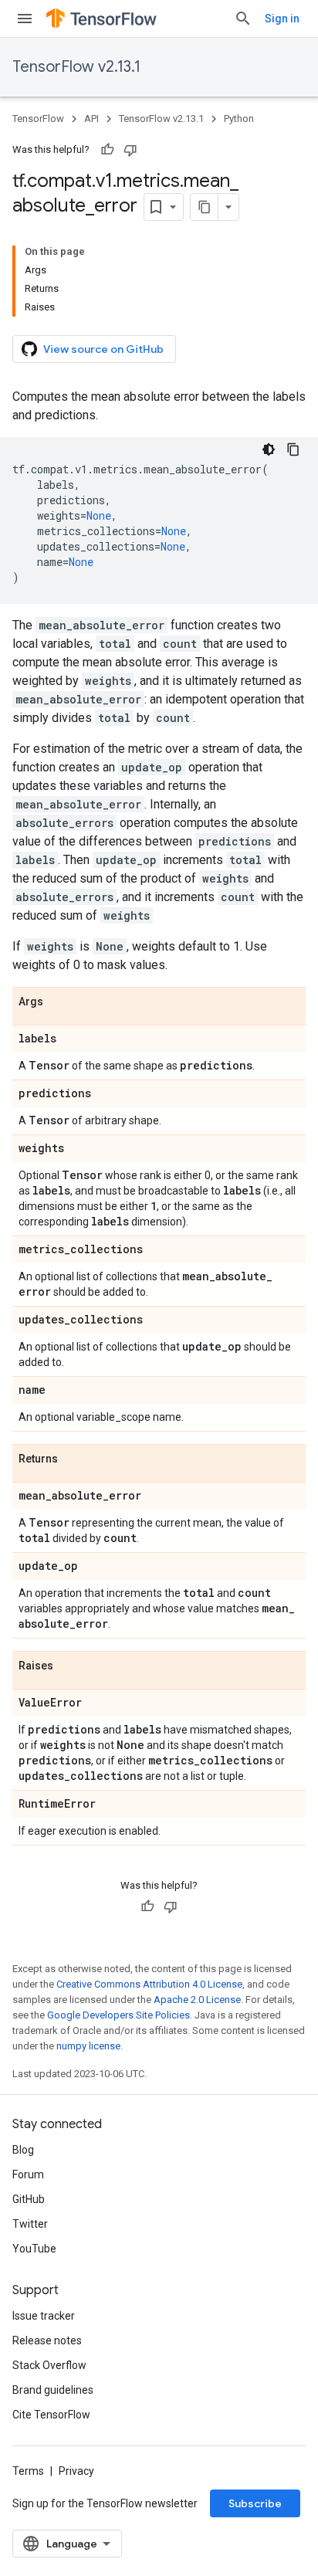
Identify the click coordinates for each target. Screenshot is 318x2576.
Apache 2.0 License (197, 2000)
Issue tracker (44, 2316)
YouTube (34, 2249)
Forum (28, 2174)
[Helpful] (107, 150)
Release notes (47, 2340)
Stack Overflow (49, 2365)
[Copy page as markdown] (205, 207)
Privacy (76, 2471)
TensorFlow (38, 119)
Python (239, 119)
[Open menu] (25, 19)
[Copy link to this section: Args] (59, 1002)
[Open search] (243, 19)
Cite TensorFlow (51, 2415)
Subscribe (255, 2503)
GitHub (29, 2199)
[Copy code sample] (293, 449)
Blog (23, 2150)
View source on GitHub (103, 349)
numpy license (88, 2046)
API (91, 119)
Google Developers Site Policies (118, 2015)
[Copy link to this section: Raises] (69, 1666)
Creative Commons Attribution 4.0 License (149, 1984)
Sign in (282, 19)
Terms (28, 2471)
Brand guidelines (53, 2390)
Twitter (30, 2224)
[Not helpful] (130, 150)
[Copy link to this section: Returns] (73, 1459)
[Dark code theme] (269, 449)
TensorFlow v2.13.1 (76, 67)
